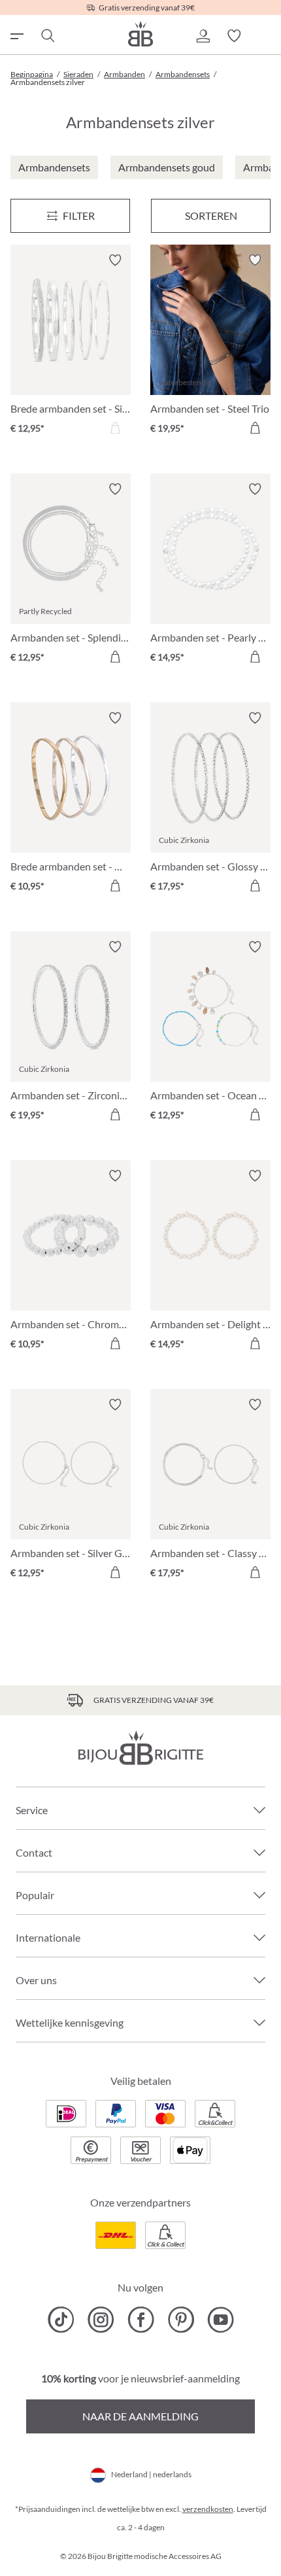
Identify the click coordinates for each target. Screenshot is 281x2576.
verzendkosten (208, 2509)
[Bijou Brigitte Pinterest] (181, 2320)
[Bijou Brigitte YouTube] (221, 2320)
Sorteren (211, 215)
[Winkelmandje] (265, 36)
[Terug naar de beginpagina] (140, 34)
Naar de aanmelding (140, 2416)
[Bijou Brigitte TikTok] (61, 2320)
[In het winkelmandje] (255, 428)
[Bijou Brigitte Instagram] (101, 2320)
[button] (203, 36)
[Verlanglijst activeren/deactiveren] (115, 260)
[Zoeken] (47, 36)
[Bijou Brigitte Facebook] (141, 2320)
